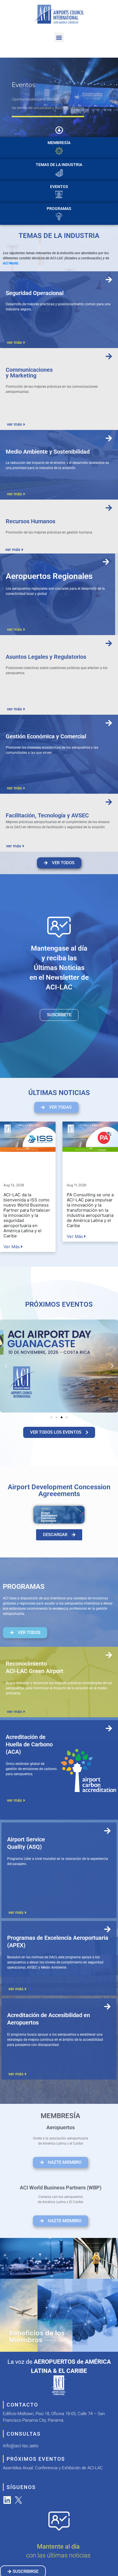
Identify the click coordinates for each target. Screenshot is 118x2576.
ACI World (10, 263)
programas (59, 209)
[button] (59, 37)
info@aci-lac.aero (21, 2446)
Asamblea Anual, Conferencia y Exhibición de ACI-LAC (53, 2468)
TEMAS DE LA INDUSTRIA (59, 165)
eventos (59, 187)
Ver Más (12, 1247)
